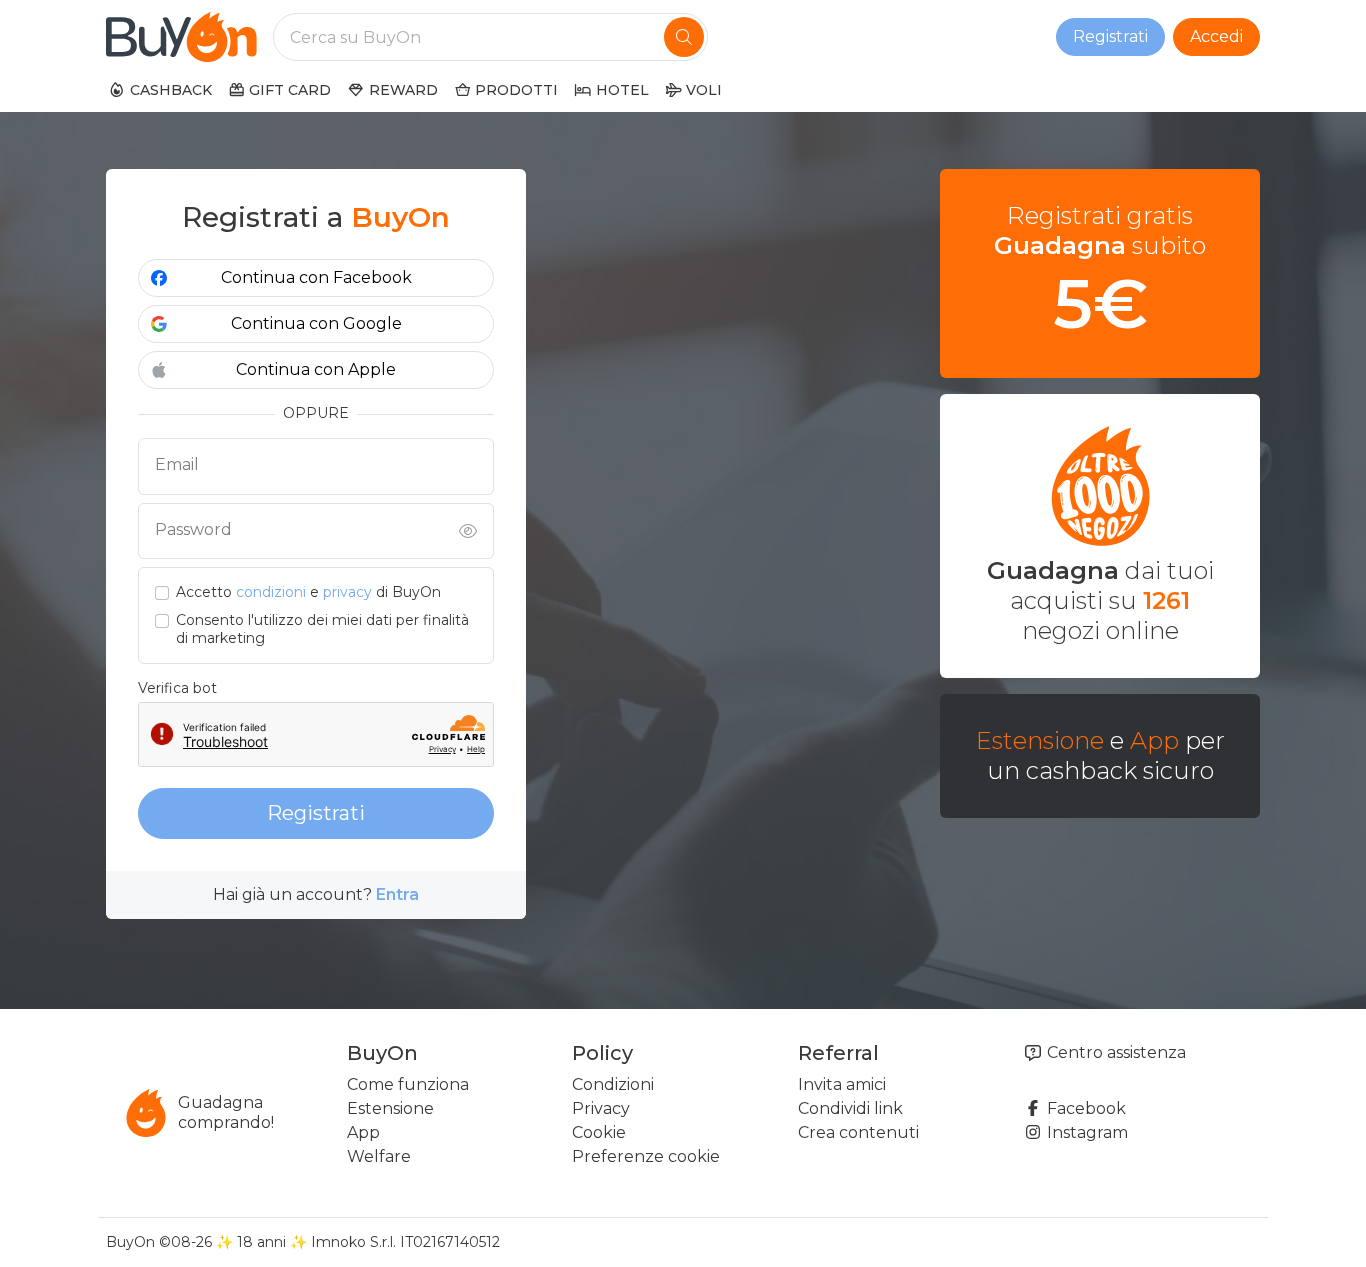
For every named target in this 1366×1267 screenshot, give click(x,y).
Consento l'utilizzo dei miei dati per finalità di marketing (322, 629)
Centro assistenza (1114, 1052)
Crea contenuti (858, 1132)
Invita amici (842, 1084)
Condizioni (613, 1084)
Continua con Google (316, 323)
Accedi (1216, 36)
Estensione (1040, 740)
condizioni (271, 592)
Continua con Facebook (316, 277)
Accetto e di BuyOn (308, 592)
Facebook (1084, 1108)
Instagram (1085, 1132)
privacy (347, 592)
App (1154, 740)
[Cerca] (684, 37)
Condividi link (850, 1108)
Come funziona (408, 1084)
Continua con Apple (316, 369)
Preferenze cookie (646, 1156)
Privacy (601, 1108)
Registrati (1110, 36)
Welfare (379, 1156)
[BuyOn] (181, 37)
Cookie (599, 1132)
